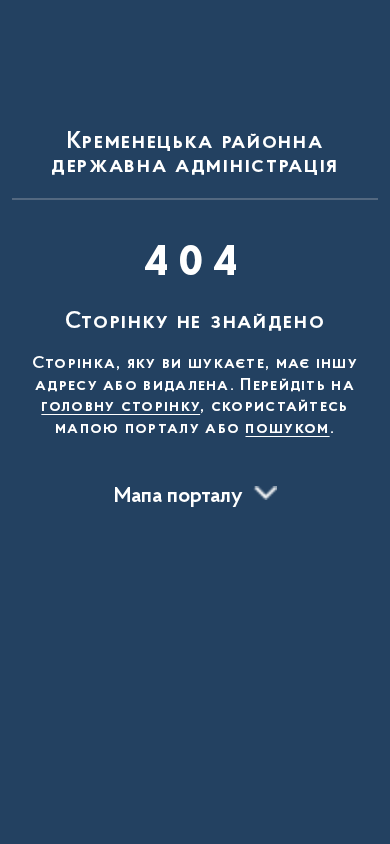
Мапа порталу (178, 497)
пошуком (287, 429)
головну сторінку (120, 407)
